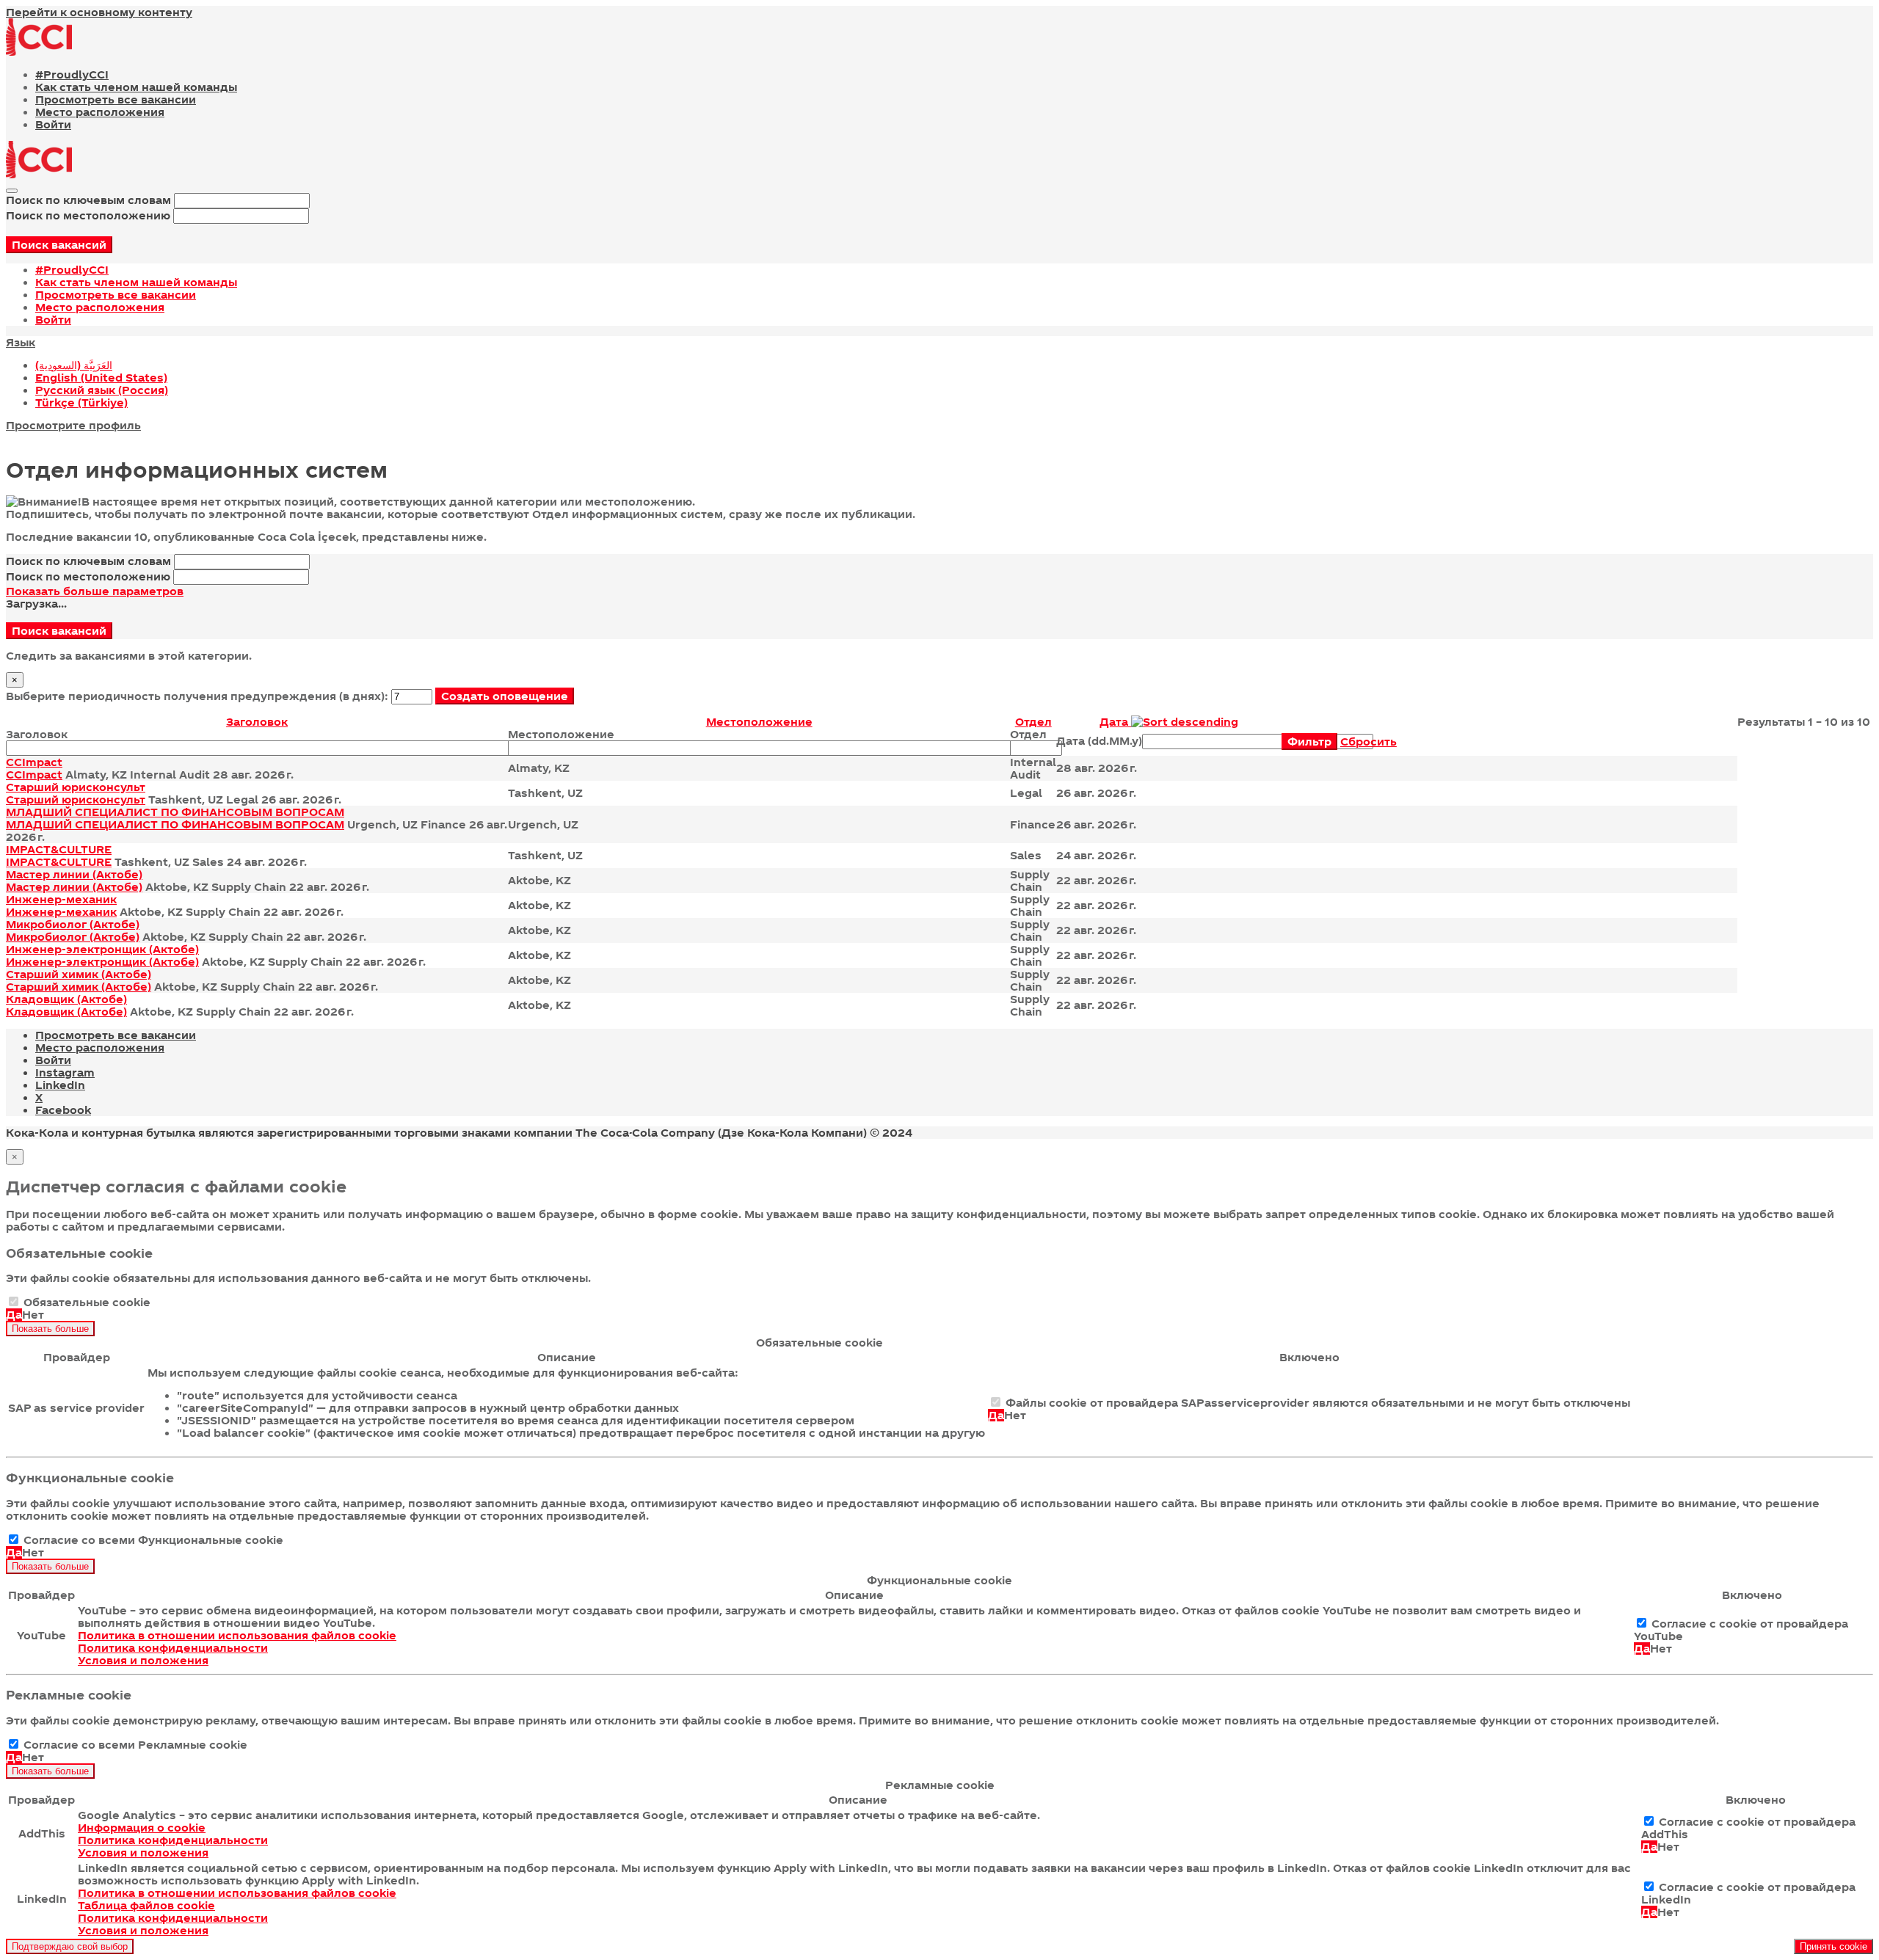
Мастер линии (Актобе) (74, 874)
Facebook (63, 1110)
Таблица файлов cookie (146, 1905)
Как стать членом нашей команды (136, 87)
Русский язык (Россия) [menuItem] (102, 390)
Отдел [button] (1033, 722)
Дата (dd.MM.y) (1099, 741)
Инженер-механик (61, 899)
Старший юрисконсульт (76, 787)
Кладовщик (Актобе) (66, 999)
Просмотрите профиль (73, 425)
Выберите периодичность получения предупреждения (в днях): (197, 696)
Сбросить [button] (1369, 742)
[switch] (14, 1301)
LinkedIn (60, 1085)
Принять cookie (1833, 1946)
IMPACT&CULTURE (59, 849)
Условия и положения (143, 1660)
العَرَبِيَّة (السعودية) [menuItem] (74, 365)
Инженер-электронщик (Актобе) (102, 949)
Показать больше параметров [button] (95, 591)
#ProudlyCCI (72, 74)
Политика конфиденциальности (173, 1648)
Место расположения (100, 112)
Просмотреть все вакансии (116, 99)
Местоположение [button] (759, 722)
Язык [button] (21, 342)
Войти (53, 124)
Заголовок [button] (257, 722)
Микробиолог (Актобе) (73, 924)
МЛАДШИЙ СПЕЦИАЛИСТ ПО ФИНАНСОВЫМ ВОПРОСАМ (175, 812)
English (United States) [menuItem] (101, 378)
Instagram (65, 1072)
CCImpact (34, 762)
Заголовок (37, 734)
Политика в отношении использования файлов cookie (237, 1635)
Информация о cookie (142, 1828)
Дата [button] (1115, 722)
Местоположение (561, 734)
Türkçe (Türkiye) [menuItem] (81, 402)
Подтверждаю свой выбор (70, 1946)
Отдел (1028, 734)
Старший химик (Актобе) (79, 974)
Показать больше (50, 1329)
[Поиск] (12, 191)
